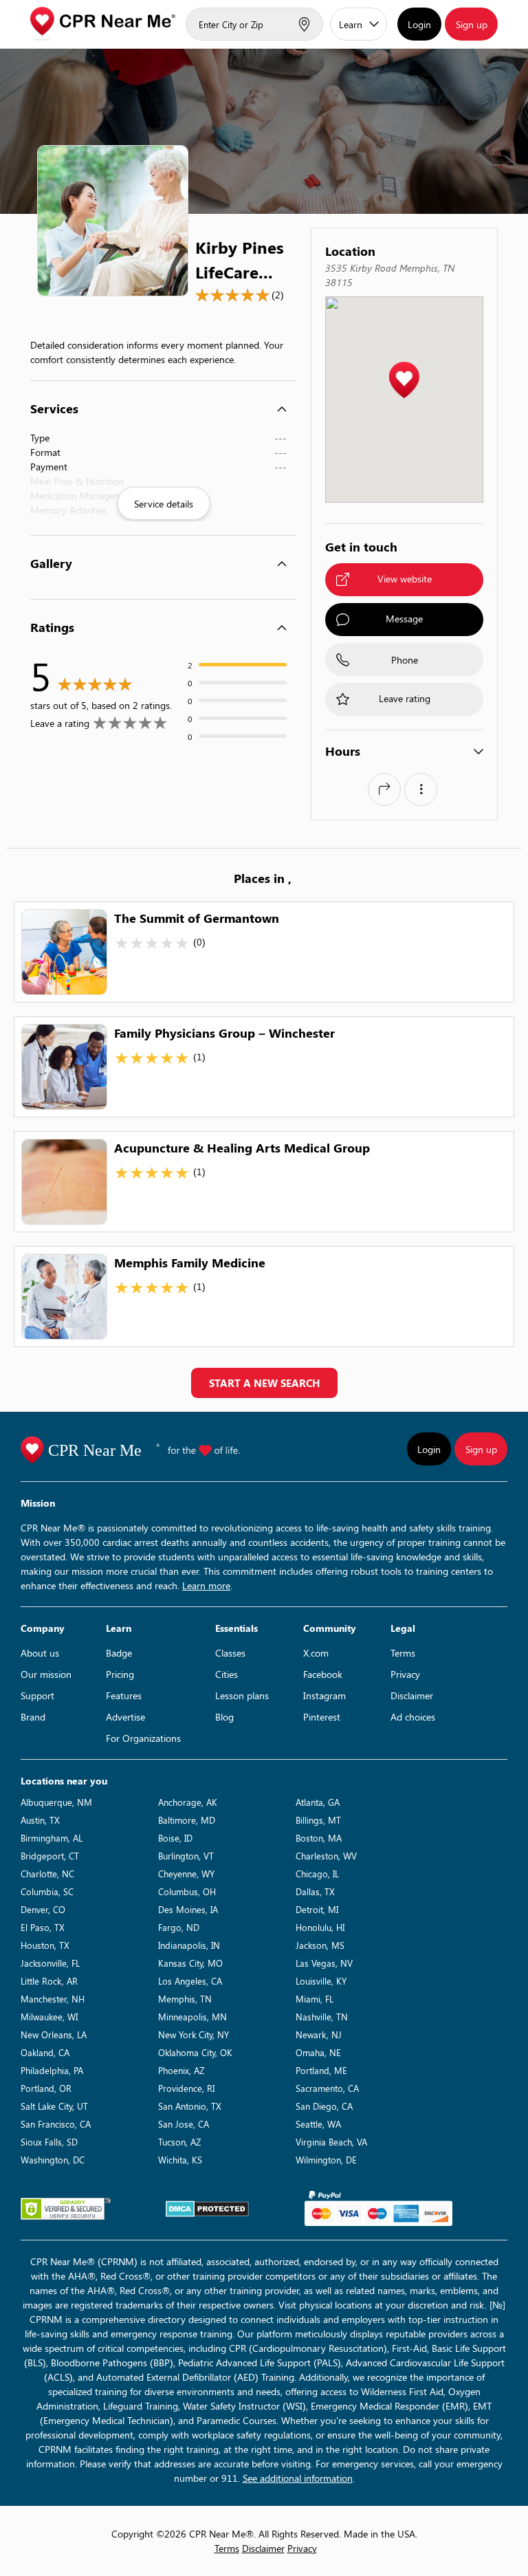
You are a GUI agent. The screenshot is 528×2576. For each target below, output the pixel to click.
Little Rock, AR (49, 1981)
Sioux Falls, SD (49, 2142)
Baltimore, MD (187, 1820)
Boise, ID (175, 1838)
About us (40, 1653)
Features (124, 1695)
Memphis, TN (185, 1999)
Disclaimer (412, 1695)
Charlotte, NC (47, 1874)
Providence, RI (186, 2088)
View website (405, 579)
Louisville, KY (321, 1981)
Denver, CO (43, 1909)
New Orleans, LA (54, 2034)
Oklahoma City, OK (195, 2052)
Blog (224, 1717)
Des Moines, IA (188, 1909)
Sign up (472, 24)
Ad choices (413, 1717)
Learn (351, 24)
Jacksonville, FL (50, 1963)
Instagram (324, 1695)
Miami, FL (315, 1999)
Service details (164, 504)
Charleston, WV (326, 1856)
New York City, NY (194, 2034)
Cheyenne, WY (186, 1874)
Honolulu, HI (320, 1927)
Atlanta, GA (318, 1802)
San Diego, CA (324, 2106)
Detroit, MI (317, 1909)
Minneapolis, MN (192, 2017)
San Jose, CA (184, 2124)
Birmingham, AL (52, 1838)
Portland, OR (46, 2088)
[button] (404, 381)
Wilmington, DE (326, 2160)
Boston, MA (319, 1838)
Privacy (405, 1674)
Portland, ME (321, 2070)
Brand (33, 1717)
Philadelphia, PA (52, 2070)
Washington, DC (53, 2160)
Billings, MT (318, 1820)
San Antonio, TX (190, 2106)
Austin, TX (40, 1820)
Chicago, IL (317, 1874)
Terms (403, 1653)
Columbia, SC (47, 1891)
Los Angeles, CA (190, 1981)
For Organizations (143, 1738)
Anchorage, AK (188, 1802)
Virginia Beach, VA (331, 2142)
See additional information (298, 2478)
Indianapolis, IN (189, 1945)
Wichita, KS (180, 2160)
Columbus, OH (187, 1891)
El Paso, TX (43, 1927)
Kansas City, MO (190, 1963)
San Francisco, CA (56, 2124)
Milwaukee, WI (49, 2017)
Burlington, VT (186, 1856)
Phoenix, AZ (181, 2070)
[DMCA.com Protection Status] (207, 2209)
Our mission (46, 1674)
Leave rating (405, 698)
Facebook (323, 1674)
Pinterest (322, 1717)
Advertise (125, 1717)
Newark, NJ (319, 2034)
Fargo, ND (179, 1927)
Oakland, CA (45, 2052)
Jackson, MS (320, 1945)
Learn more (206, 1585)
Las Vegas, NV (324, 1963)
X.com (316, 1653)
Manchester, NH (53, 1999)
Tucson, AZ (179, 2142)
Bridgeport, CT (50, 1856)
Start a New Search (264, 1383)
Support (37, 1695)
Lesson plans (242, 1695)
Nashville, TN (322, 2017)
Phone (405, 660)
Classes (230, 1653)
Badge (119, 1653)
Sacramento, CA (327, 2088)
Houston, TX (45, 1945)
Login (419, 24)
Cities (227, 1674)
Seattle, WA (318, 2124)
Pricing (120, 1674)
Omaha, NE (318, 2052)
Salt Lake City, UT (54, 2106)
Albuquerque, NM (56, 1802)
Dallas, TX (315, 1891)
